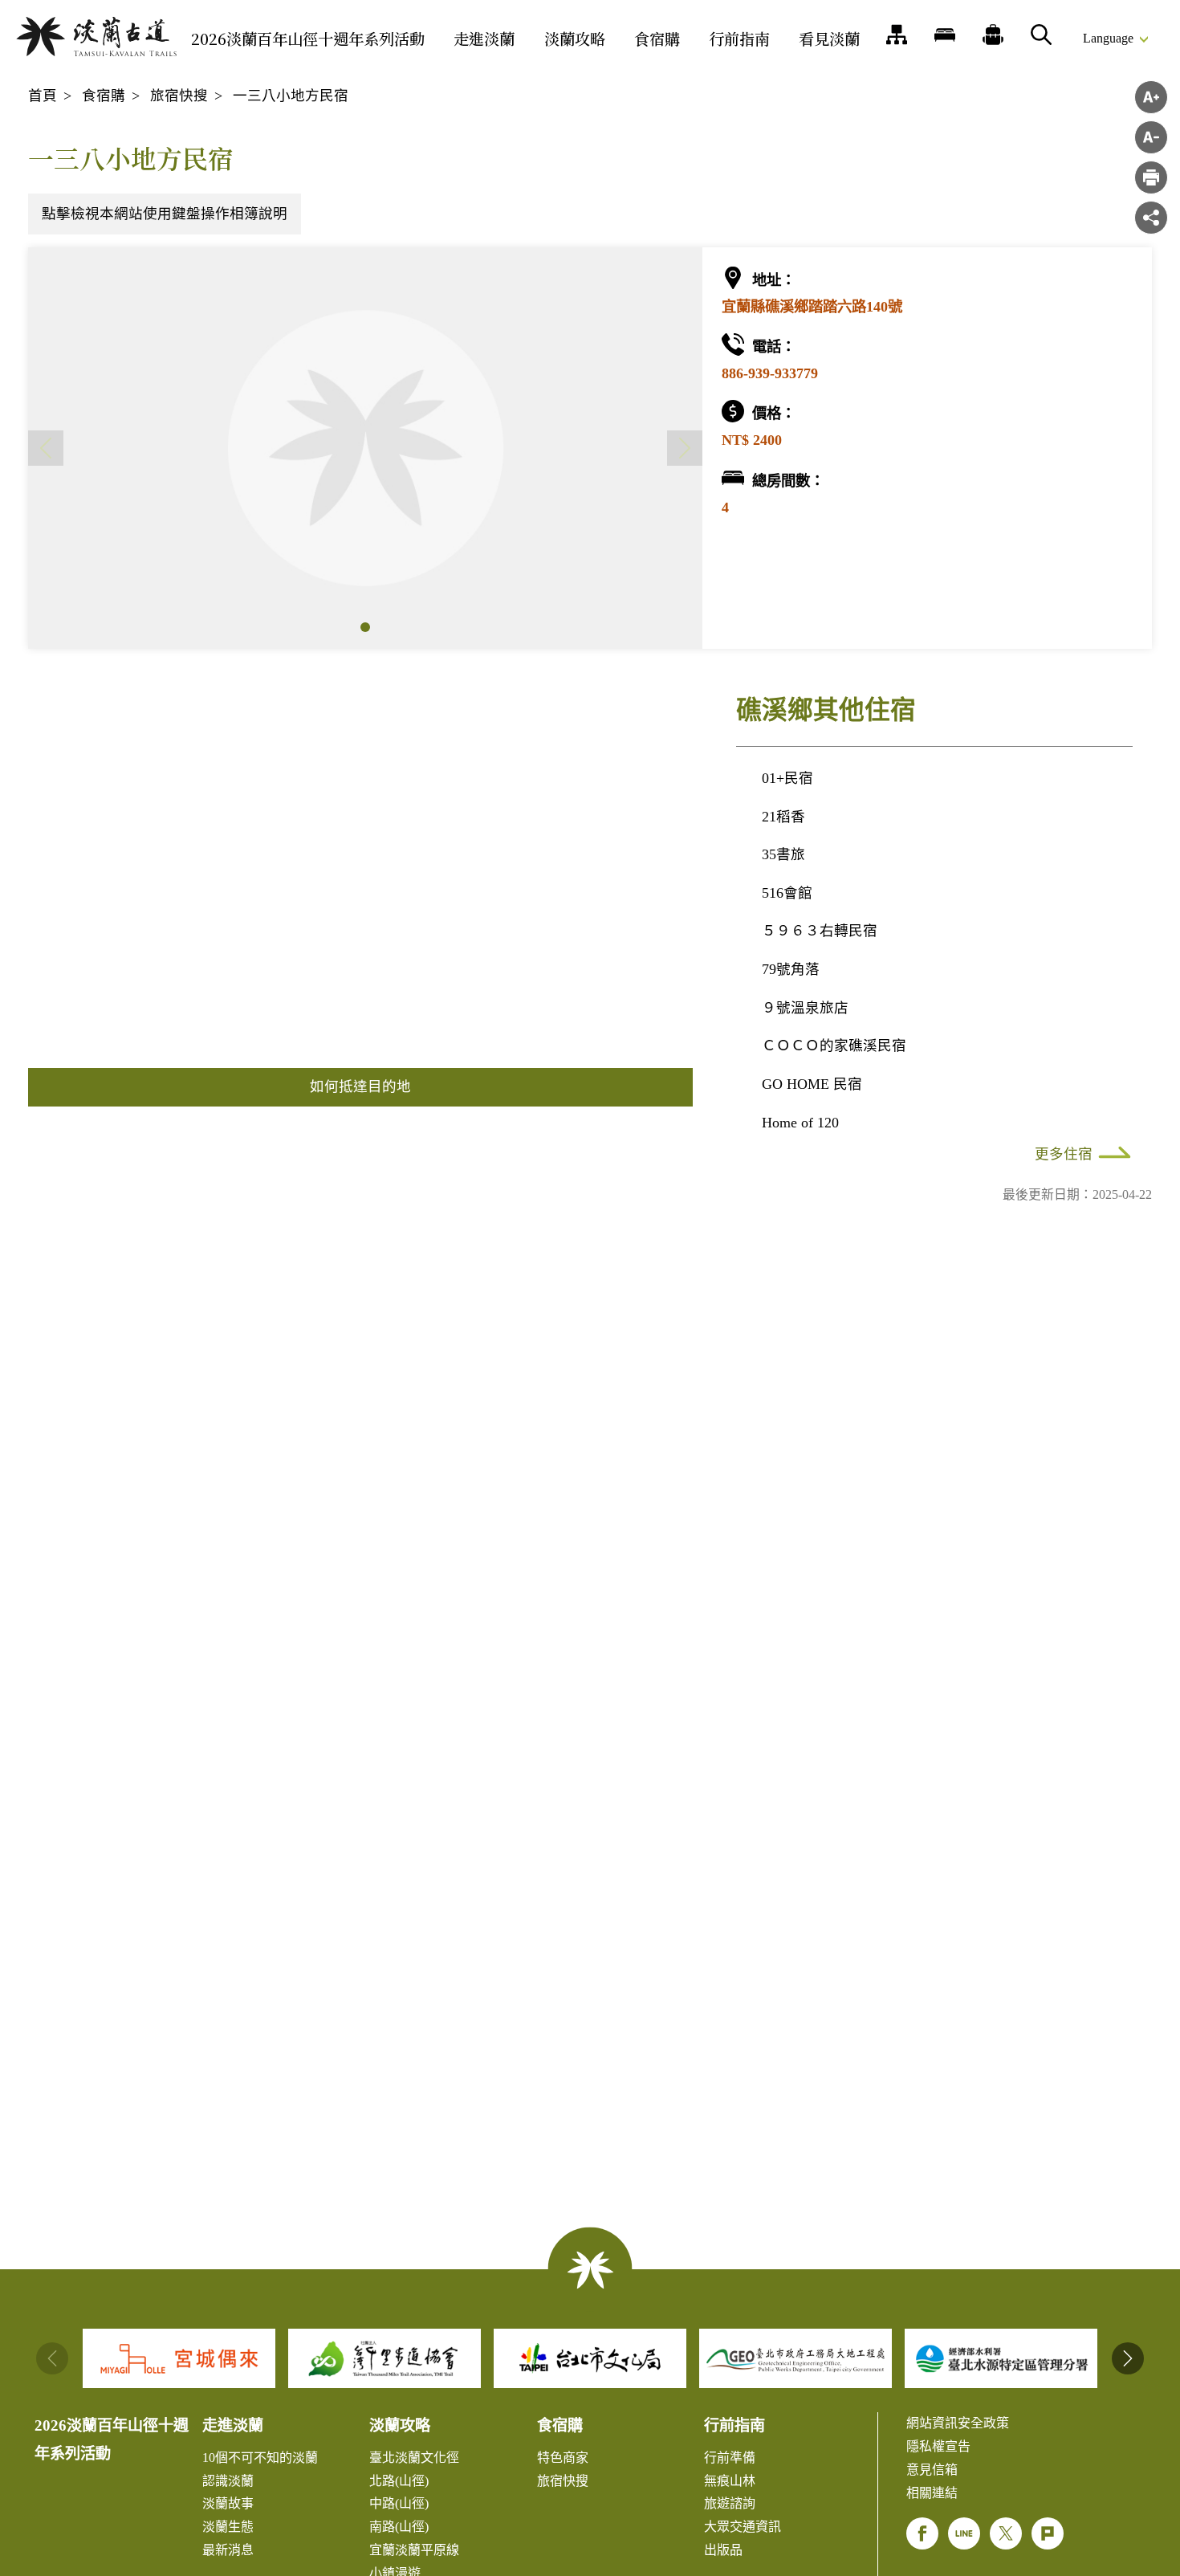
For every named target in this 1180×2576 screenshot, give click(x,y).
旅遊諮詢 (730, 2503)
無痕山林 (730, 2481)
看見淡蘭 (829, 38)
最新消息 (228, 2550)
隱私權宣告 (938, 2446)
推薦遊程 (993, 35)
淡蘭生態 (228, 2527)
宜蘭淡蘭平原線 (414, 2550)
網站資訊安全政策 (958, 2423)
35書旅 (783, 854)
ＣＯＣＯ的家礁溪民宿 (834, 1045)
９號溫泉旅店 (805, 1008)
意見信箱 (932, 2470)
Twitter (1006, 2533)
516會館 (787, 893)
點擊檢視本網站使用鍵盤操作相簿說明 (165, 214)
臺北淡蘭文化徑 (414, 2458)
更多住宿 (1064, 1154)
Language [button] (1108, 38)
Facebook (922, 2533)
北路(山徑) (399, 2481)
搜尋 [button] (1041, 35)
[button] (365, 627)
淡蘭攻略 (575, 38)
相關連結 (932, 2493)
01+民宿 (787, 778)
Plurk (1048, 2533)
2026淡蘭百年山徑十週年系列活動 (308, 38)
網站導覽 (897, 35)
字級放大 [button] (1151, 97)
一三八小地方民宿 (291, 96)
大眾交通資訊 (743, 2527)
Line (964, 2533)
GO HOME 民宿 (812, 1084)
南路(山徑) (399, 2527)
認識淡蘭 (228, 2481)
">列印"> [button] (1151, 177)
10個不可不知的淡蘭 (260, 2458)
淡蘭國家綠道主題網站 (96, 37)
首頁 (43, 96)
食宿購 (657, 38)
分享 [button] (1151, 218)
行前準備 (730, 2458)
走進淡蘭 (484, 38)
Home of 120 (800, 1123)
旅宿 (945, 35)
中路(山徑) (399, 2503)
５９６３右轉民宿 (820, 931)
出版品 (723, 2550)
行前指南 (739, 38)
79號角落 (791, 969)
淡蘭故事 (228, 2503)
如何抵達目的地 (360, 1086)
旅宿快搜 (179, 96)
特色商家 (563, 2458)
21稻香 (783, 817)
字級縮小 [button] (1151, 137)
